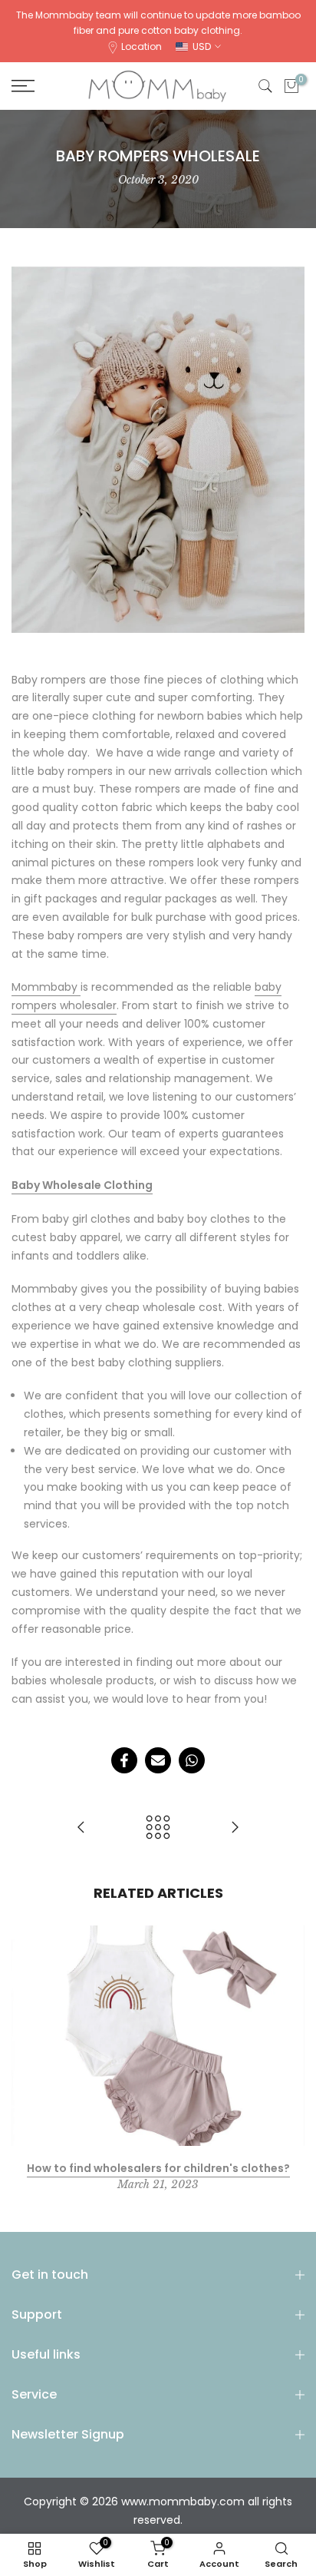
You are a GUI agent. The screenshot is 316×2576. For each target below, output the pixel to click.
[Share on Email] (158, 1760)
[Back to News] (158, 1828)
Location (142, 46)
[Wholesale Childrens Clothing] (81, 1828)
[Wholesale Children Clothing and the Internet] (235, 1828)
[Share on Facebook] (124, 1760)
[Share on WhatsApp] (192, 1760)
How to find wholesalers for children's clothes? (158, 2167)
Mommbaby (46, 987)
